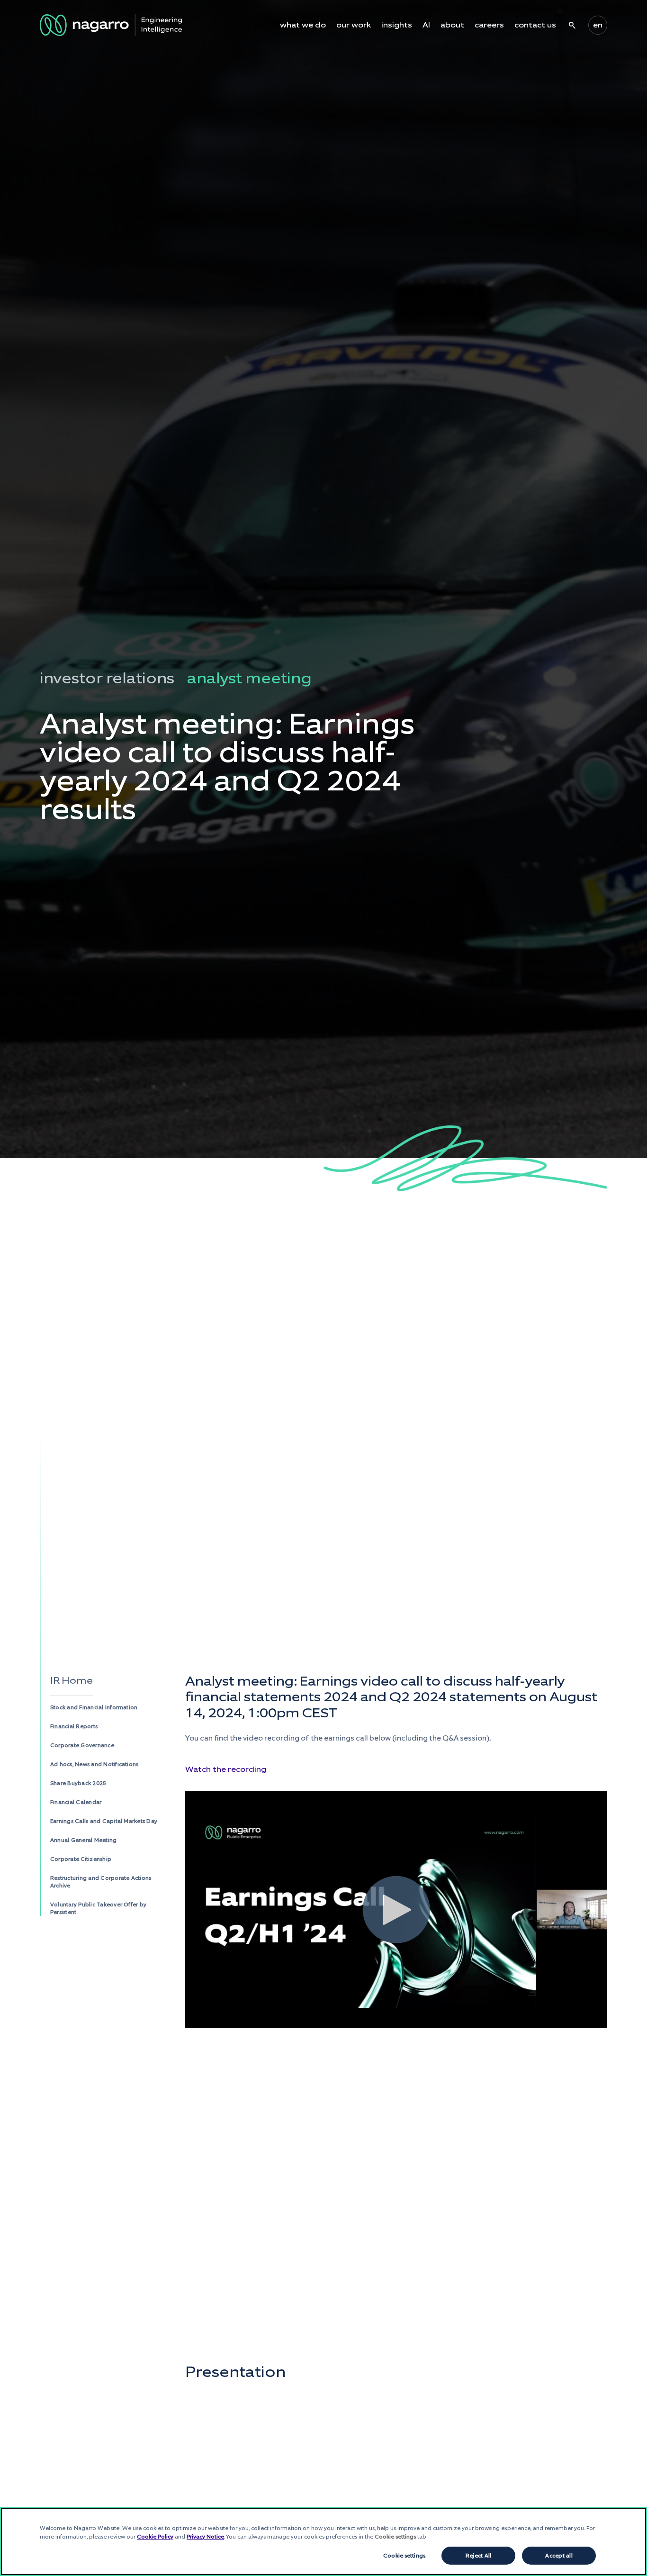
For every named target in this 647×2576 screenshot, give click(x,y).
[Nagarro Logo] (111, 25)
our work (354, 25)
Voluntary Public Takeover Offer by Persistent (98, 1908)
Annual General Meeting (83, 1840)
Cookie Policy (155, 2537)
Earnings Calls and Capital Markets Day (104, 1821)
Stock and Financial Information (94, 1707)
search (572, 25)
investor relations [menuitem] (107, 678)
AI (426, 25)
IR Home (72, 1680)
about (452, 25)
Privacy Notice (205, 2537)
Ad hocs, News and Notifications (94, 1764)
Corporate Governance (82, 1745)
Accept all (559, 2556)
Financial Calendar (76, 1802)
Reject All (478, 2556)
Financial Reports (74, 1726)
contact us (535, 25)
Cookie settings (404, 2556)
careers (489, 25)
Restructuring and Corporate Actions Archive (101, 1882)
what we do (303, 25)
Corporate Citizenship (81, 1859)
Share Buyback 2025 (78, 1783)
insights (397, 25)
